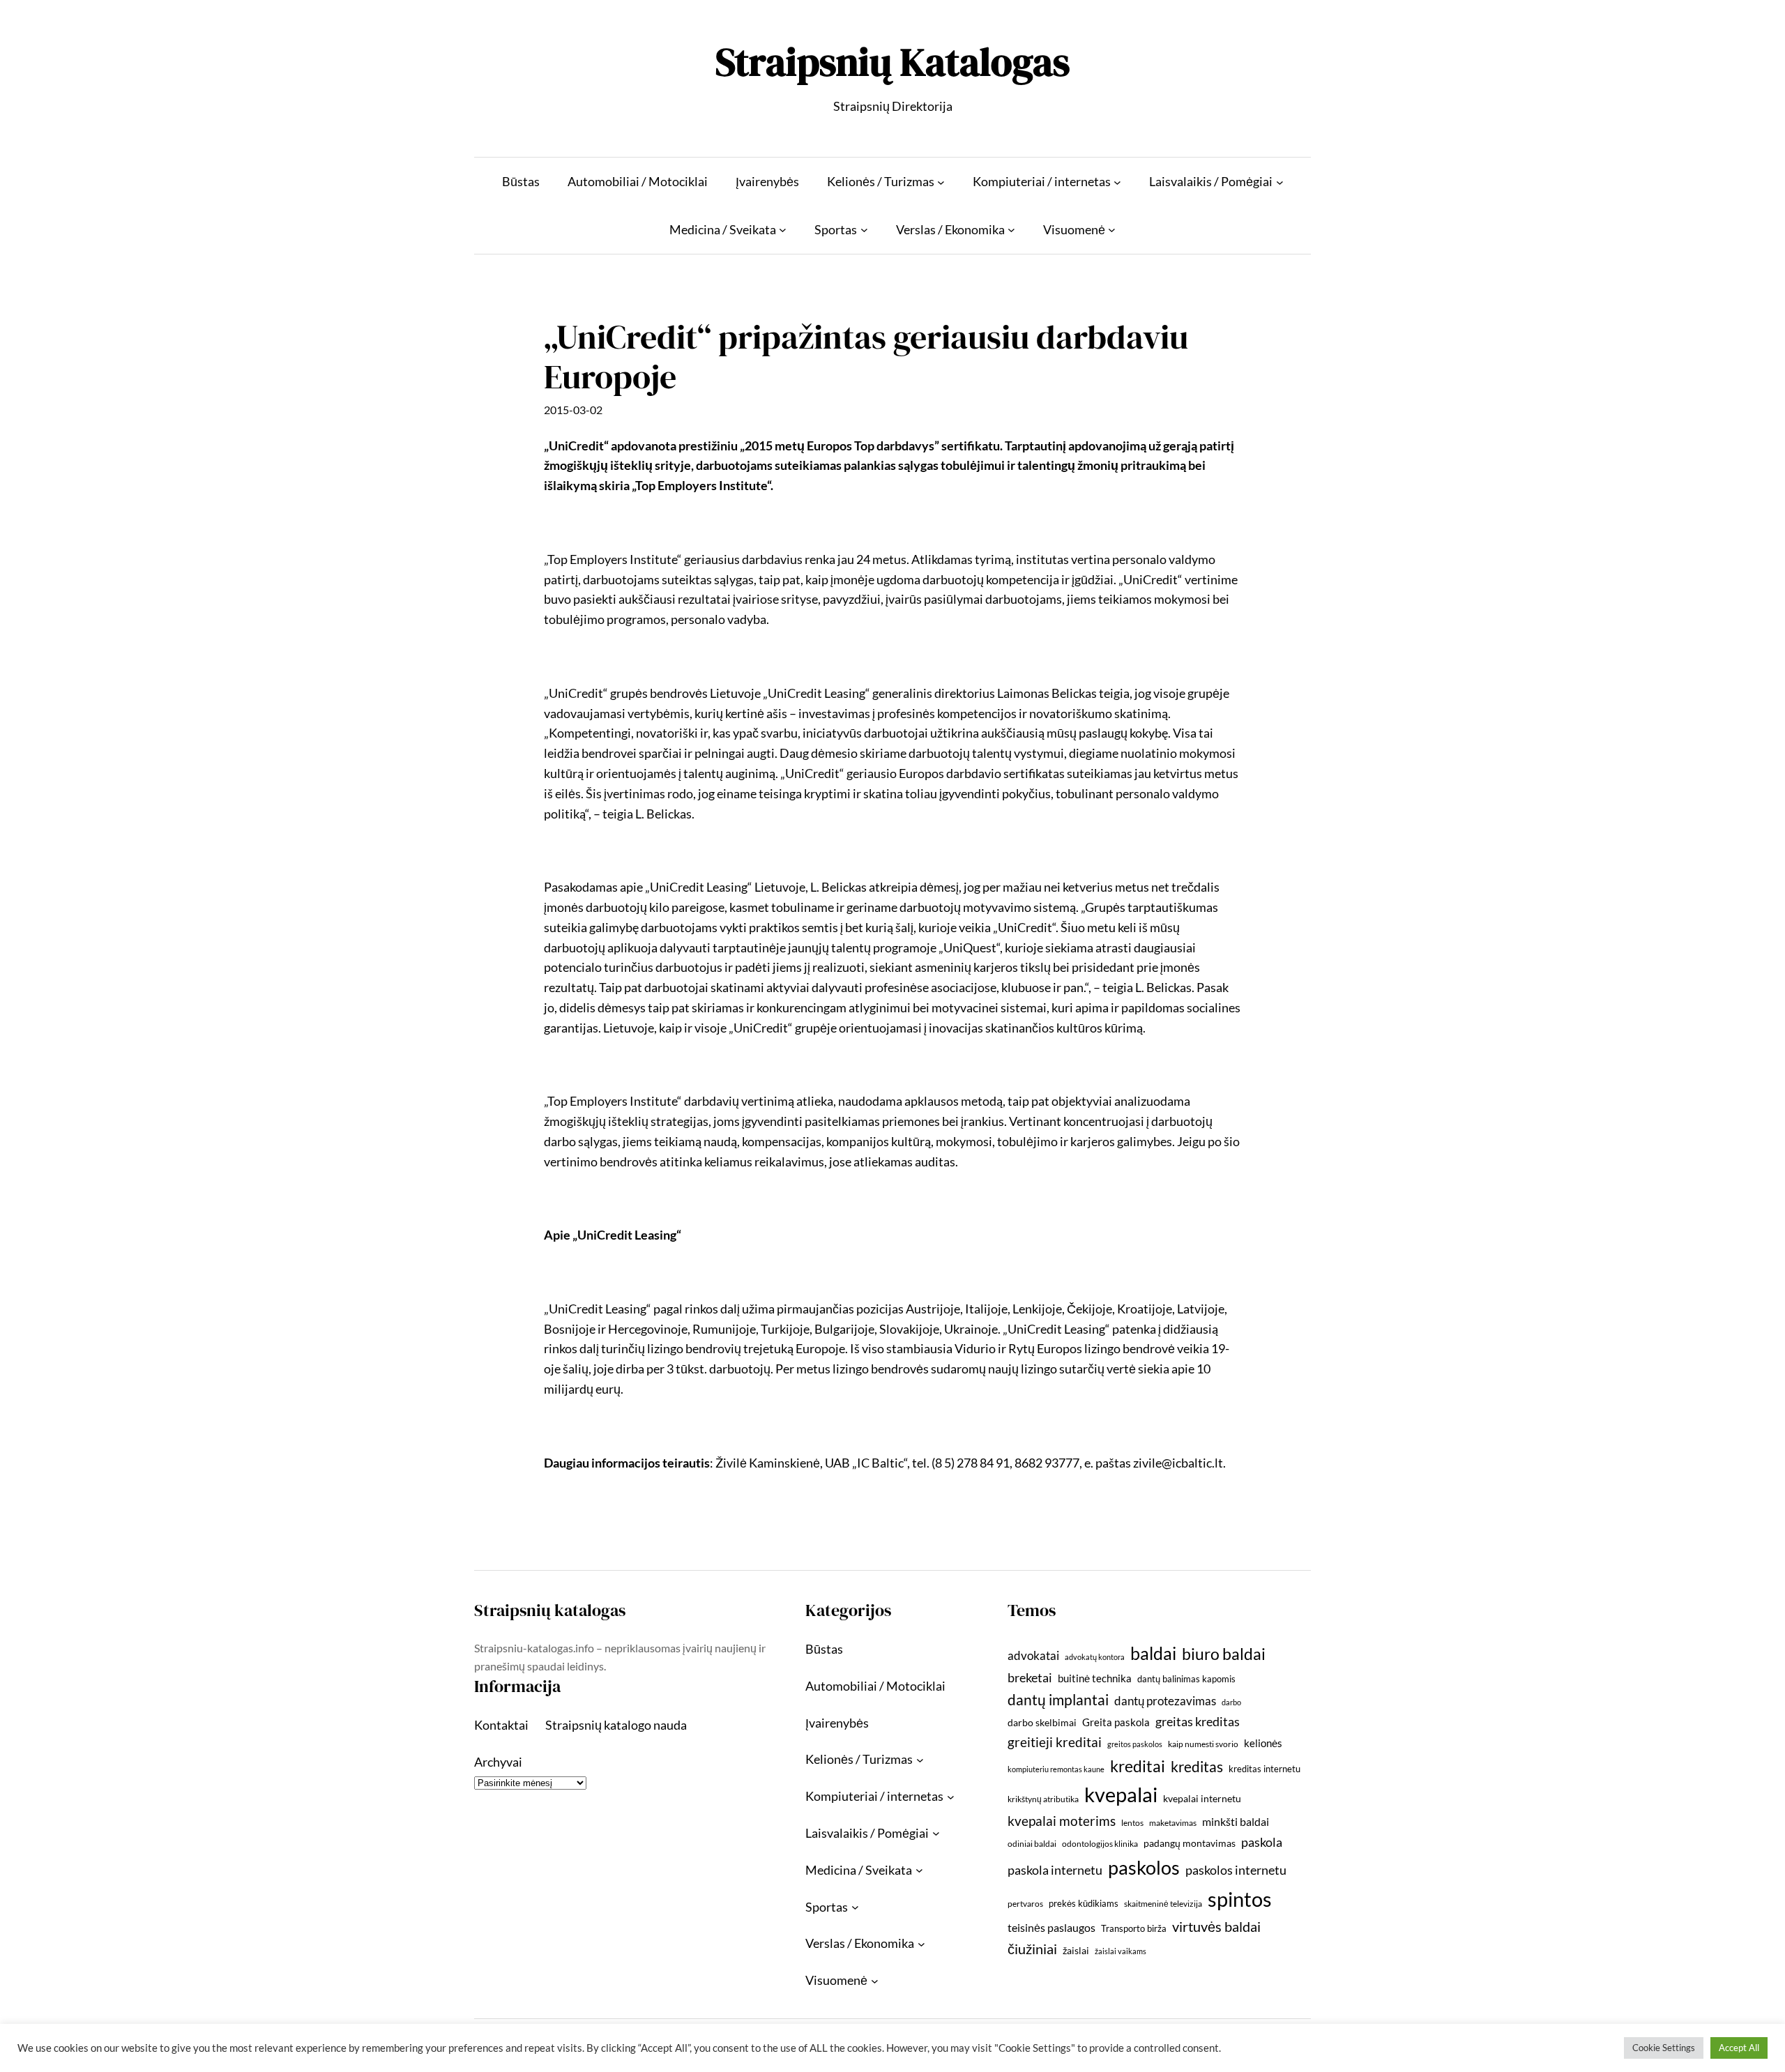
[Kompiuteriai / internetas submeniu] (1117, 182)
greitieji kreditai (1055, 1742)
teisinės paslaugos (1051, 1927)
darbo (1231, 1702)
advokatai (1033, 1655)
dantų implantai (1058, 1700)
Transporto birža (1134, 1928)
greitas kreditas (1198, 1721)
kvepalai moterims (1062, 1821)
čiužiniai (1032, 1949)
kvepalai (1121, 1794)
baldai (1153, 1653)
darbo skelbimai (1042, 1722)
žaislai (1076, 1950)
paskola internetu (1055, 1870)
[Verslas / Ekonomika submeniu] (1011, 230)
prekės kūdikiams (1084, 1903)
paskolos (1144, 1867)
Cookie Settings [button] (1664, 2048)
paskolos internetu (1236, 1870)
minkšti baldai (1236, 1821)
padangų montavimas (1190, 1843)
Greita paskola (1116, 1722)
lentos (1132, 1823)
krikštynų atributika (1043, 1799)
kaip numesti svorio (1203, 1744)
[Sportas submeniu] (864, 230)
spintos (1240, 1899)
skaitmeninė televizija (1163, 1904)
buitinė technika (1095, 1678)
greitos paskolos (1135, 1744)
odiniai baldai (1032, 1844)
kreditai (1138, 1766)
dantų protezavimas (1165, 1701)
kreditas (1197, 1767)
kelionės (1263, 1743)
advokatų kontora (1095, 1657)
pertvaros (1025, 1904)
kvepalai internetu (1202, 1798)
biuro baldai (1224, 1654)
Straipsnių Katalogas (892, 62)
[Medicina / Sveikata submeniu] (783, 230)
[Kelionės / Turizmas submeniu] (941, 182)
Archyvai (498, 1762)
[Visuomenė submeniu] (1112, 230)
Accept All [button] (1739, 2048)
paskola (1262, 1842)
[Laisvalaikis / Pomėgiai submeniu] (1280, 182)
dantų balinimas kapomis (1186, 1679)
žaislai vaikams (1121, 1951)
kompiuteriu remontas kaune (1056, 1769)
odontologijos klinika (1100, 1844)
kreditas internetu (1264, 1769)
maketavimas (1173, 1823)
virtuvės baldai (1216, 1926)
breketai (1030, 1678)
